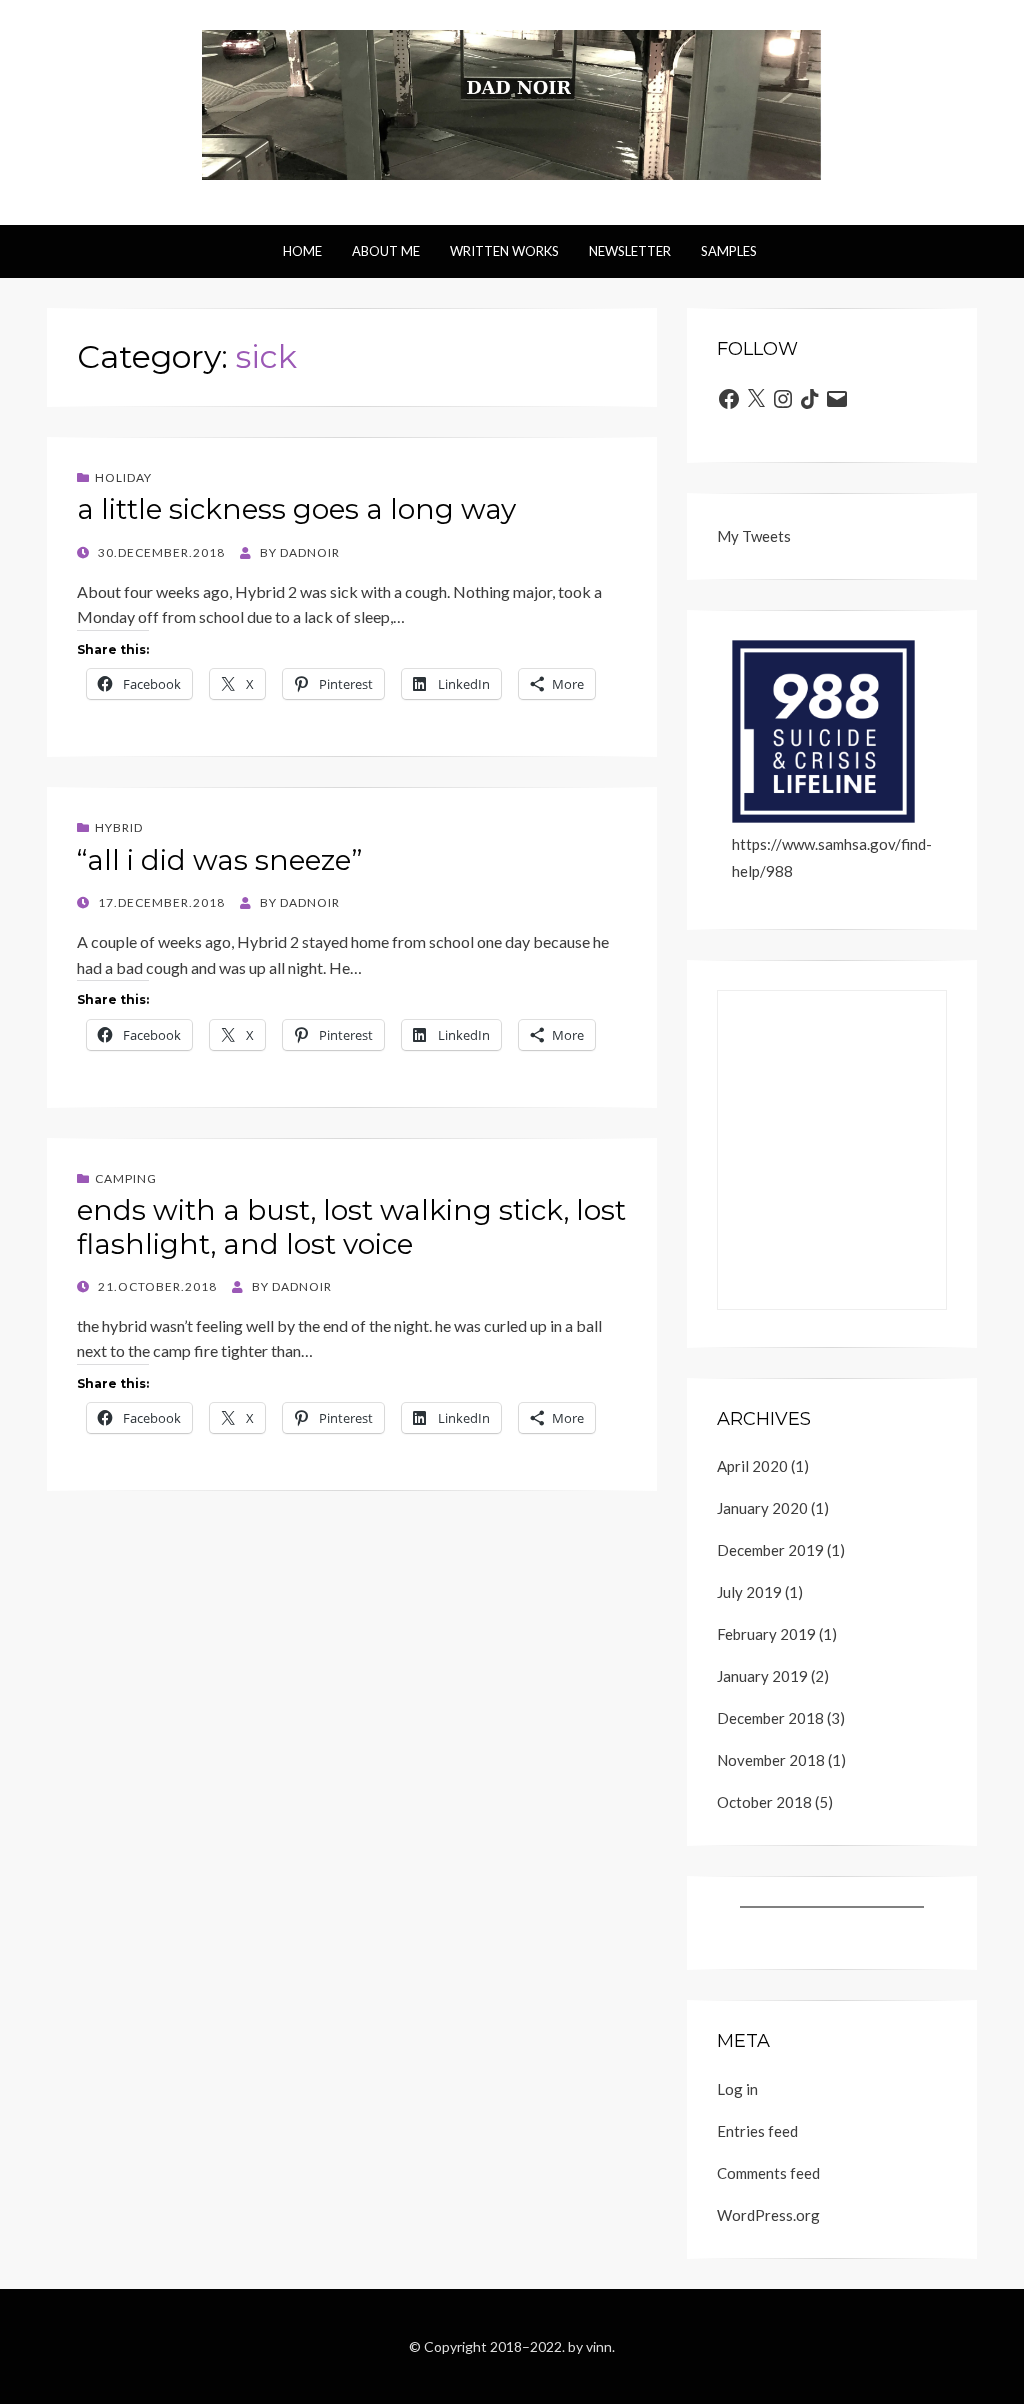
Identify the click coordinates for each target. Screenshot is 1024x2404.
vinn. (600, 2346)
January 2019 (762, 1676)
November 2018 (771, 1760)
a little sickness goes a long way (296, 509)
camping (126, 1178)
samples (729, 251)
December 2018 (770, 1718)
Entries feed (757, 2131)
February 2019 (766, 1634)
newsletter (630, 251)
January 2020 (762, 1508)
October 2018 (764, 1802)
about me (386, 251)
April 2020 (752, 1466)
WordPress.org (768, 2215)
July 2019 (749, 1592)
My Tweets (754, 536)
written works (504, 251)
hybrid (119, 827)
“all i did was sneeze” (219, 860)
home (302, 251)
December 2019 (770, 1550)
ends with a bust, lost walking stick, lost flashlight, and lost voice (351, 1227)
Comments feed (768, 2173)
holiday (123, 477)
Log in (737, 2089)
